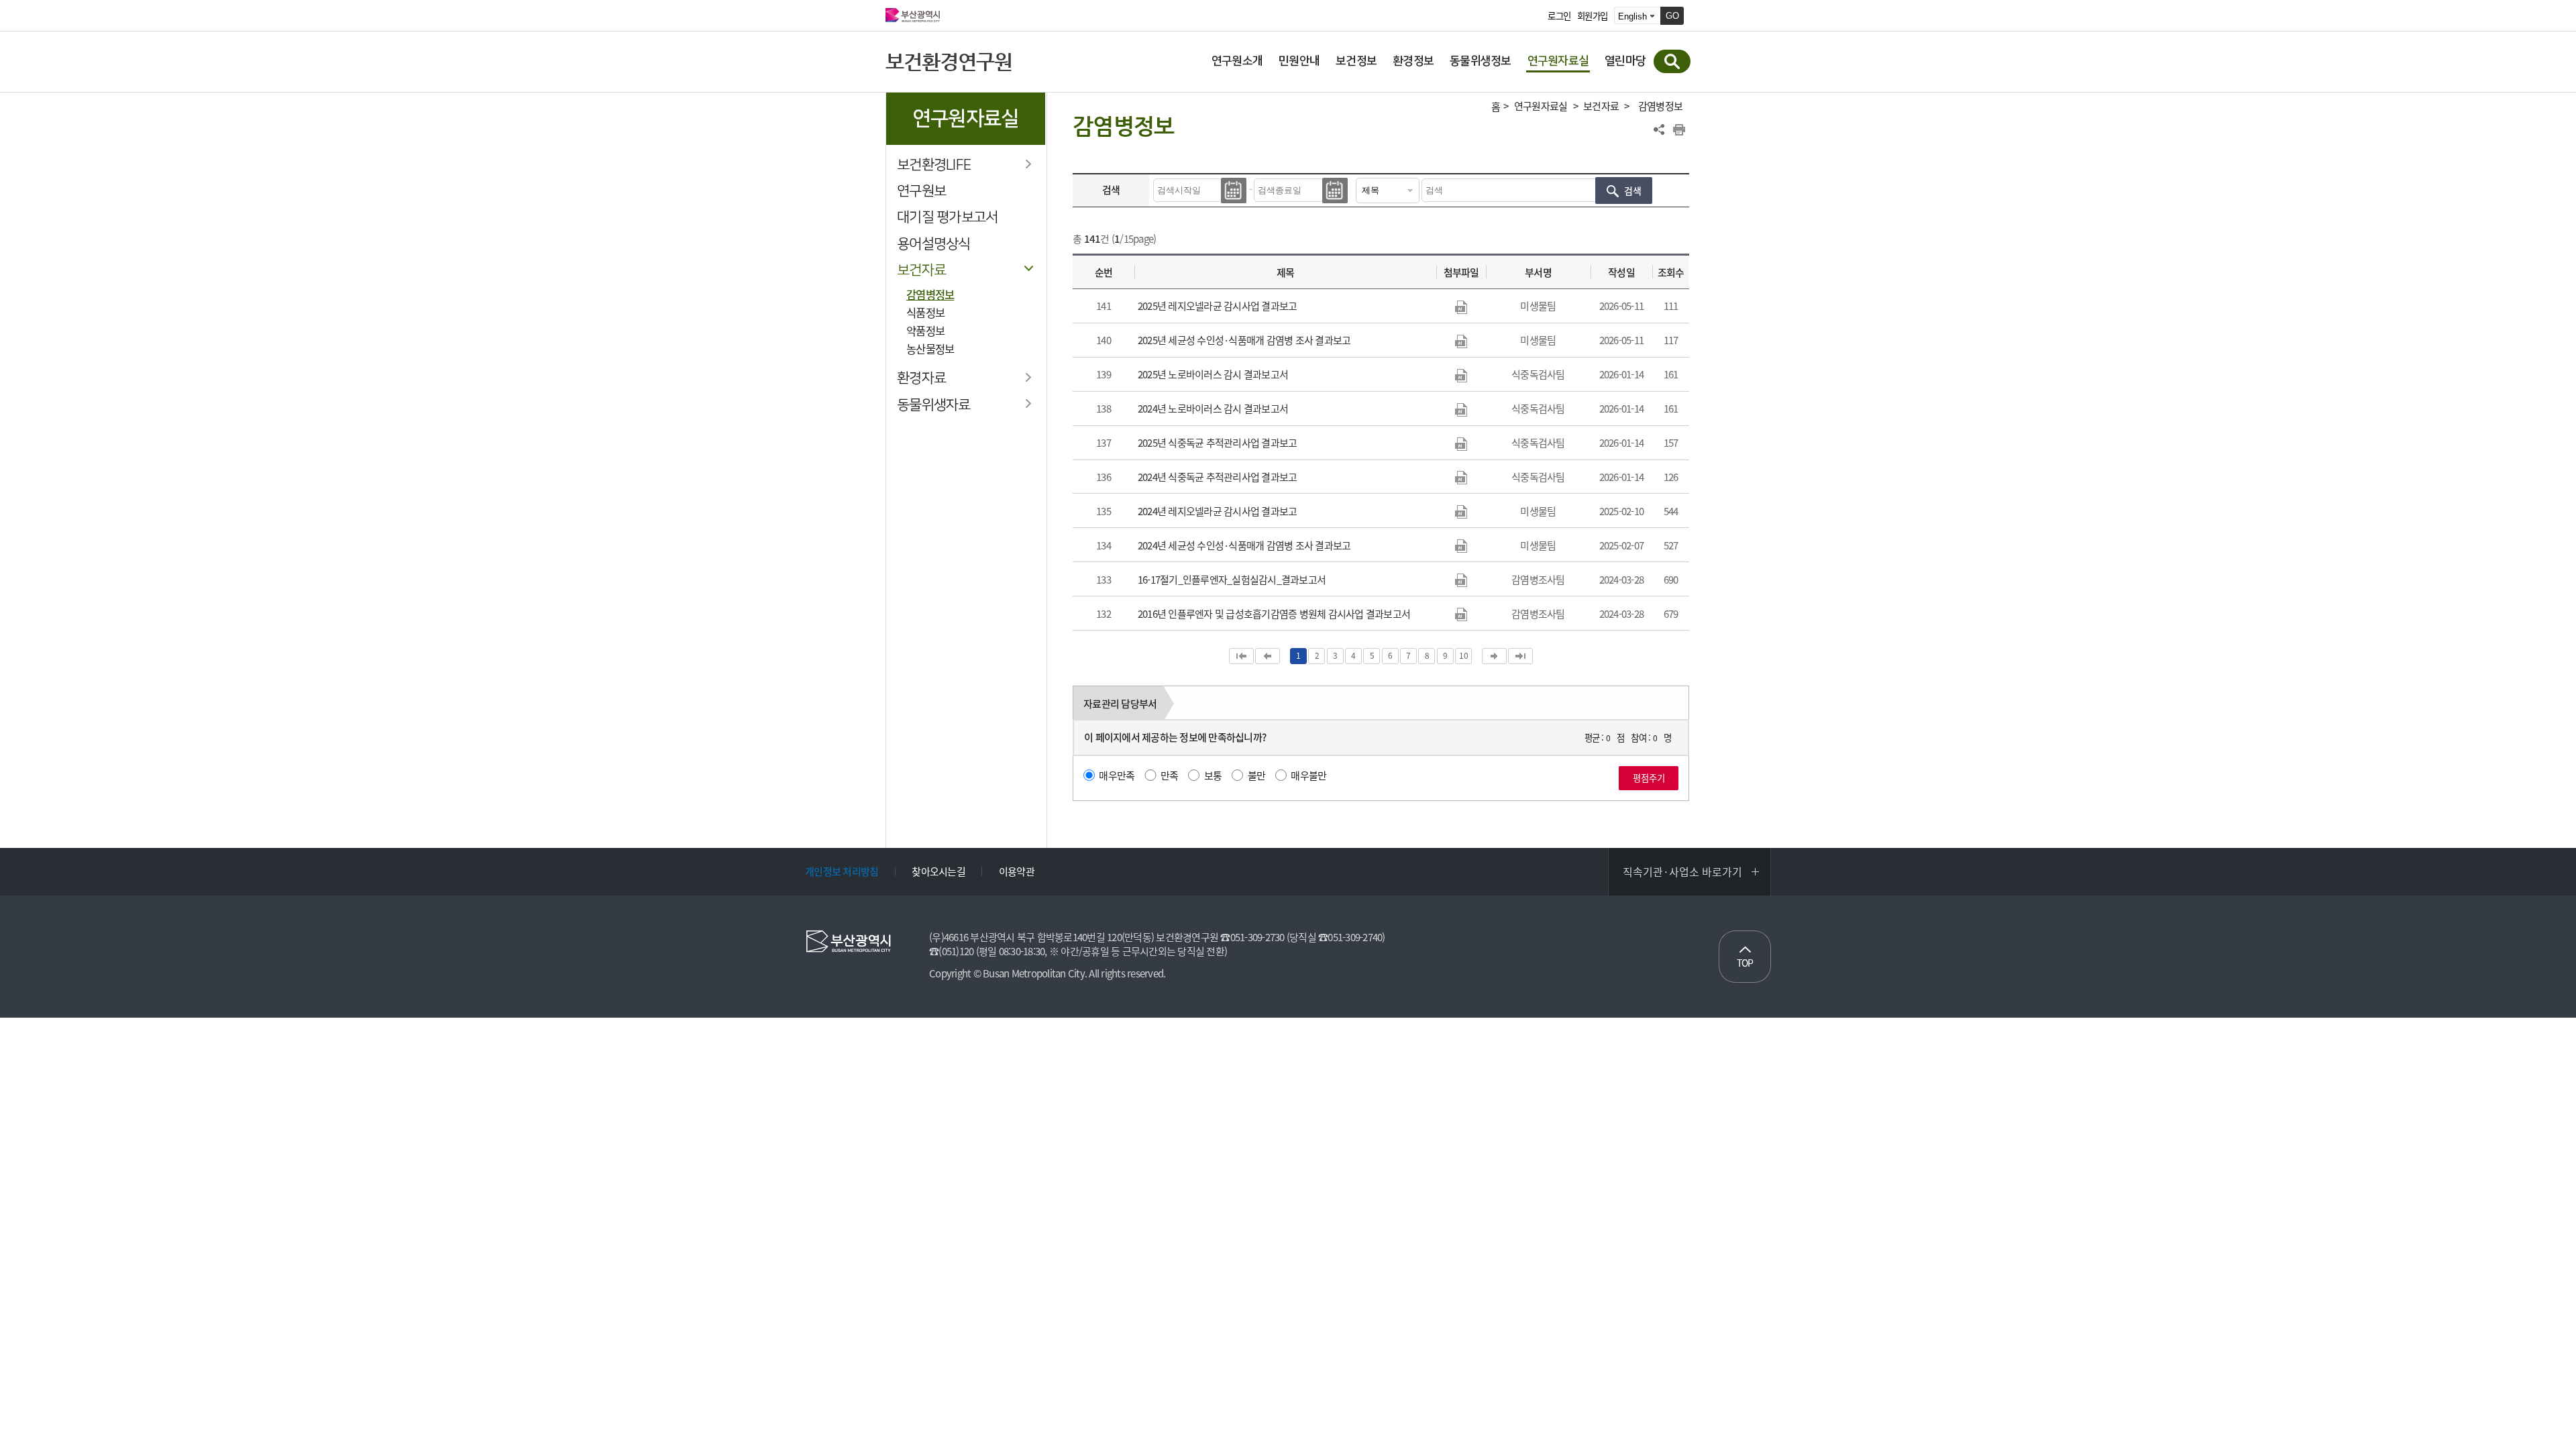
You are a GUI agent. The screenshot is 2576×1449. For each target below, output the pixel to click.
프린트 (1679, 129)
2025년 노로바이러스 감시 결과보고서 (1213, 374)
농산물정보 (930, 349)
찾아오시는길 (938, 871)
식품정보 (925, 313)
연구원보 (921, 191)
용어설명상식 (934, 244)
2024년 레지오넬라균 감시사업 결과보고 (1218, 511)
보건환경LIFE (934, 165)
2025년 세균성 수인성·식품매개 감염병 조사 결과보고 (1244, 340)
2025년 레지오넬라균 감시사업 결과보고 (1218, 306)
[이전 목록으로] (1268, 656)
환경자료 (921, 378)
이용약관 (1017, 871)
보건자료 (921, 270)
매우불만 (1308, 775)
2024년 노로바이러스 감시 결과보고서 (1213, 409)
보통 (1213, 775)
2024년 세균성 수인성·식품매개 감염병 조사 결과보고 (1244, 545)
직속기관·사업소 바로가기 (1682, 871)
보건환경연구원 (949, 61)
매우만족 (1117, 775)
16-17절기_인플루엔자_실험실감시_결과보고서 (1232, 580)
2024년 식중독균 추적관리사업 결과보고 (1218, 477)
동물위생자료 (934, 405)
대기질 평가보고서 (947, 217)
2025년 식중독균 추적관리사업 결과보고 (1218, 443)
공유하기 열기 (1659, 129)
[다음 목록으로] (1494, 656)
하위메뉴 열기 (1028, 164)
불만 (1257, 775)
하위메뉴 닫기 (1028, 269)
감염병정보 (930, 294)
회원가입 (1592, 16)
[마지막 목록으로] (1520, 656)
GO (1672, 16)
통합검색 (1672, 61)
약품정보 (925, 331)
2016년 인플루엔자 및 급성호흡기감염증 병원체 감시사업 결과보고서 (1274, 614)
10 (1463, 655)
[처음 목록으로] (1241, 656)
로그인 (1559, 16)
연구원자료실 (1541, 106)
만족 (1170, 775)
